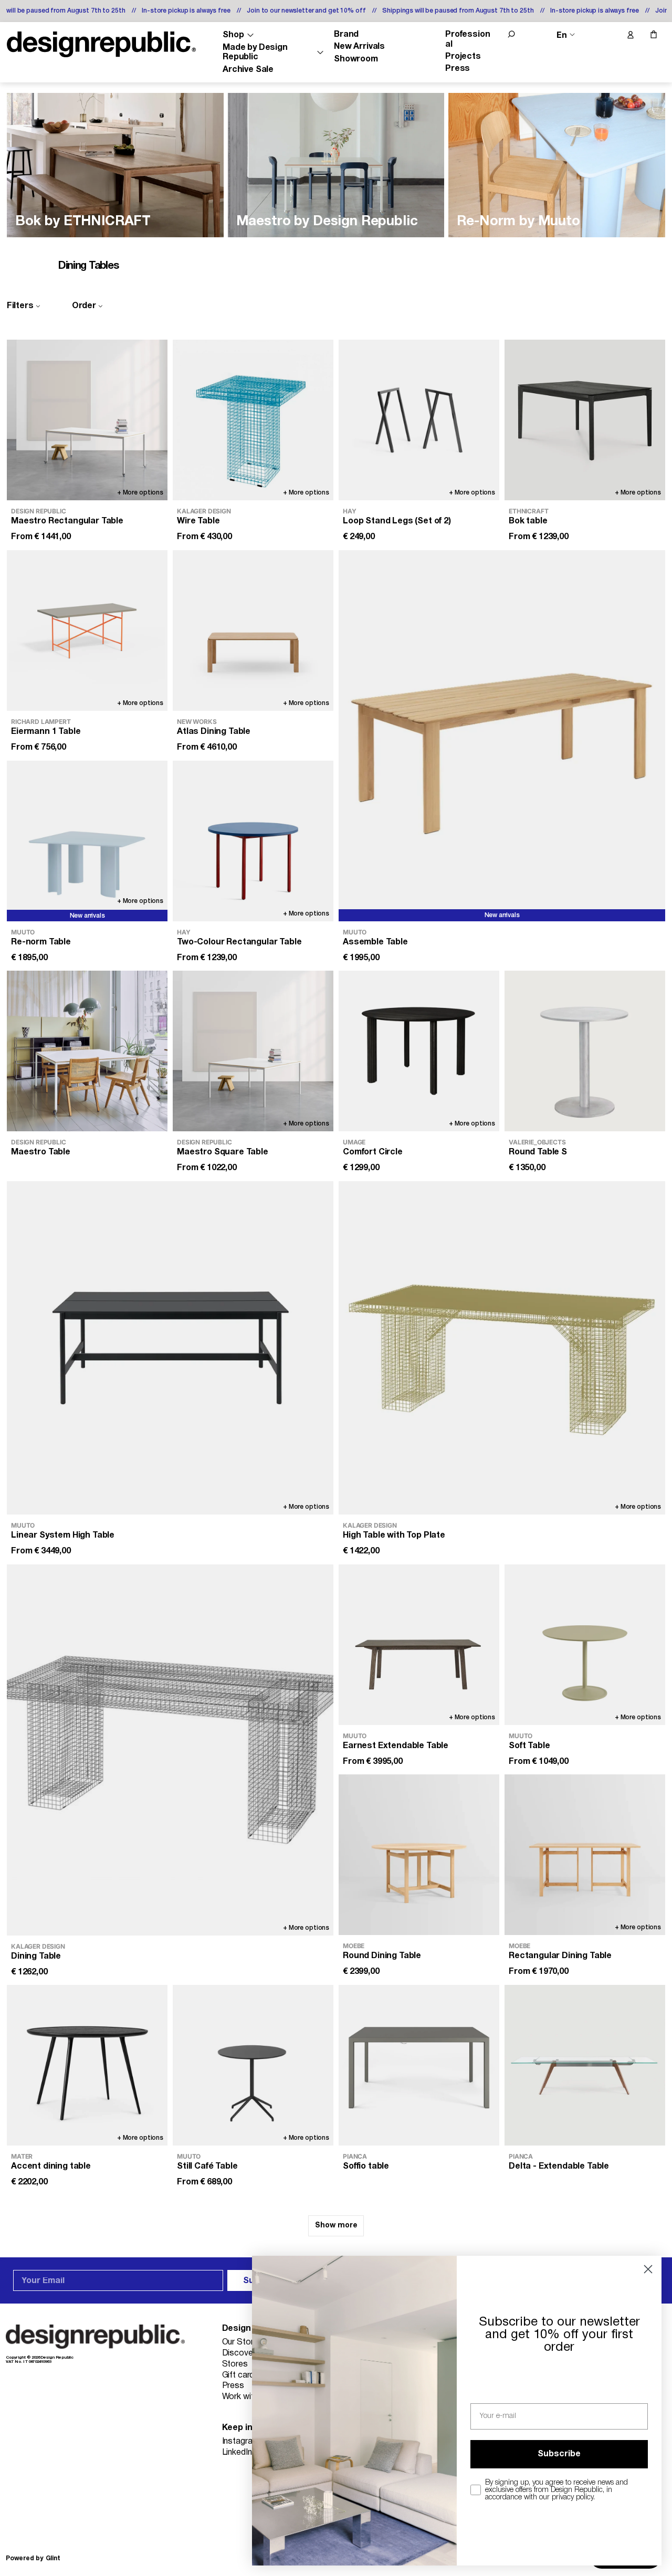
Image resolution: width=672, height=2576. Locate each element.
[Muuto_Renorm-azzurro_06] (557, 165)
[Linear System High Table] (170, 1348)
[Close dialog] (648, 2269)
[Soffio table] (419, 2065)
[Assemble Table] (502, 736)
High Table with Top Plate (394, 1536)
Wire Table (198, 521)
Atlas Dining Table (214, 732)
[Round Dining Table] (419, 1855)
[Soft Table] (585, 1645)
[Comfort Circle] (419, 1051)
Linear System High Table (63, 1536)
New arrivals (502, 915)
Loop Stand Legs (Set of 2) (397, 521)
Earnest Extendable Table (396, 1746)
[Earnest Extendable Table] (419, 1645)
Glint (53, 2558)
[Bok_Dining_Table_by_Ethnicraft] (115, 165)
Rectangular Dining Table (560, 1956)
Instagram (241, 2442)
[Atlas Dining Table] (253, 630)
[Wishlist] (608, 35)
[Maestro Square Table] (253, 1051)
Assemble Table (375, 942)
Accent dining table (51, 2167)
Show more (336, 2226)
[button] (511, 34)
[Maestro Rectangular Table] (87, 420)
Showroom (356, 59)
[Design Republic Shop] (101, 44)
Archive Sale (248, 70)
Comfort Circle (373, 1152)
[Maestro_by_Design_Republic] (336, 165)
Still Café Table (207, 2167)
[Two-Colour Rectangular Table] (253, 841)
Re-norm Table (41, 942)
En (562, 35)
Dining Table (36, 1956)
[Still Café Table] (253, 2065)
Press (458, 69)
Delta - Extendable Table (559, 2167)
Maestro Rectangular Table (67, 521)
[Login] (630, 35)
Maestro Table (41, 1152)
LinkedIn (237, 2453)
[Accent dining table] (87, 2065)
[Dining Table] (170, 1750)
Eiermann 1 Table (46, 732)
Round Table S (538, 1152)
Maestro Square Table (223, 1152)
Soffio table (366, 2167)
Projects (463, 57)
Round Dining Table (382, 1956)
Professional (468, 39)
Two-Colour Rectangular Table (239, 942)
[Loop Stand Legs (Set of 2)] (419, 420)
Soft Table (529, 1746)
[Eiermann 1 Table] (87, 630)
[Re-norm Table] (87, 841)
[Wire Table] (253, 420)
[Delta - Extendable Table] (585, 2065)
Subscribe (559, 2454)
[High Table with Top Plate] (502, 1348)
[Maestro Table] (87, 1051)
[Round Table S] (585, 1051)
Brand (346, 35)
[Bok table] (585, 420)
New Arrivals (359, 47)
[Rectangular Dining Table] (585, 1855)
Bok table (528, 521)
